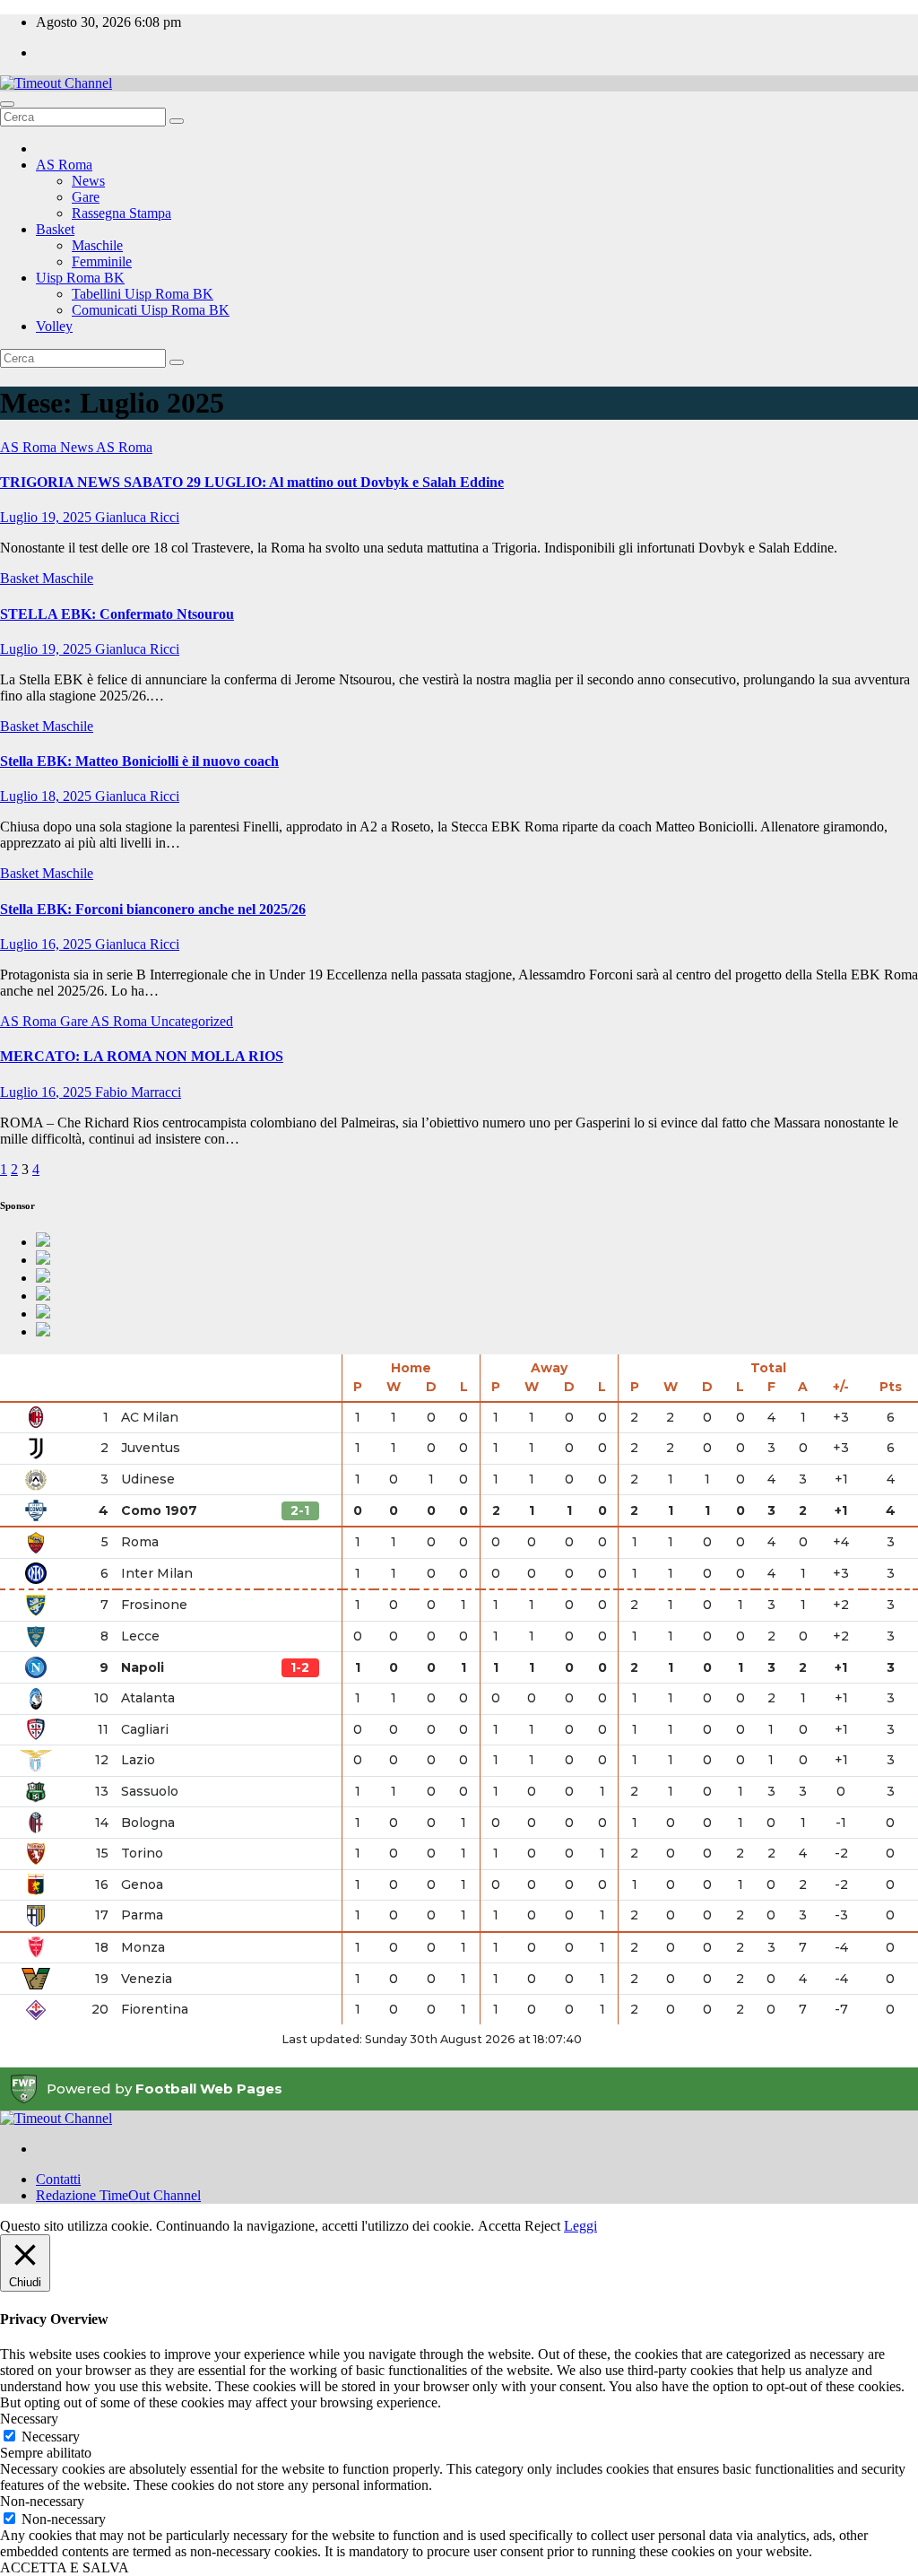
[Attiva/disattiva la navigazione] (7, 104)
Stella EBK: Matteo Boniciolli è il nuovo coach (139, 761)
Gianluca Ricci (137, 517)
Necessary (51, 2437)
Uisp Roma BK (80, 278)
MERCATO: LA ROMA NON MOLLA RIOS (142, 1056)
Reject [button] (542, 2226)
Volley (54, 326)
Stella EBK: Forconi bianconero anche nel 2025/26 (153, 909)
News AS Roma (106, 447)
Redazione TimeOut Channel (118, 2195)
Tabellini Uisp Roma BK (143, 294)
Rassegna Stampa (121, 213)
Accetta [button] (499, 2226)
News (88, 181)
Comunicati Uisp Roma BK (151, 310)
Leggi (580, 2226)
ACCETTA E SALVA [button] (65, 2567)
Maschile (97, 245)
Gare (86, 197)
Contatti (58, 2179)
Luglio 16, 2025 (48, 944)
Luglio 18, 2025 (48, 796)
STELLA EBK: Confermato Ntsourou (117, 614)
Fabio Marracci (138, 1092)
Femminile (102, 261)
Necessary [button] (29, 2419)
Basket (55, 229)
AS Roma (64, 165)
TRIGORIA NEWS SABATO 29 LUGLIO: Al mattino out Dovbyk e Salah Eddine (252, 482)
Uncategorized (192, 1021)
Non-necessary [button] (42, 2501)
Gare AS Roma (105, 1021)
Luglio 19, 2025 (48, 517)
